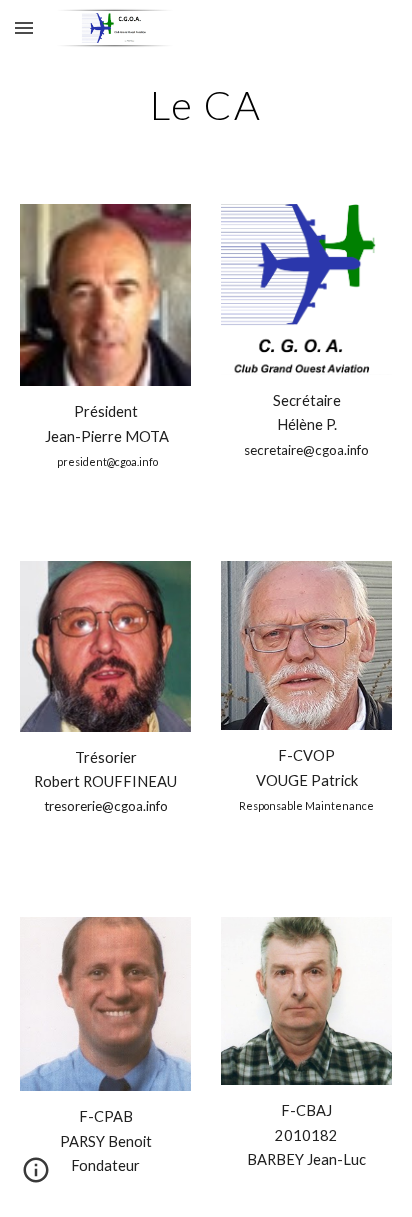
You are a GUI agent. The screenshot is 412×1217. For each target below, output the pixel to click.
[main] (206, 105)
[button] (24, 27)
